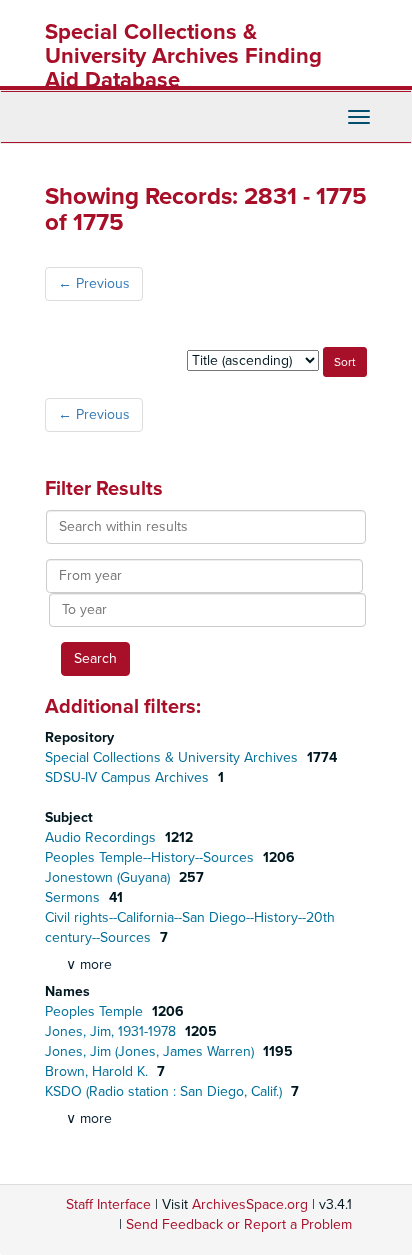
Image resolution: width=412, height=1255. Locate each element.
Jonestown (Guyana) (109, 877)
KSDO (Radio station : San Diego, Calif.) (165, 1091)
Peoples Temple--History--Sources (151, 857)
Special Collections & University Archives (173, 757)
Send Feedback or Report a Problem (239, 1224)
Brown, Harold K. (98, 1071)
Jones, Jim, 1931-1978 (112, 1031)
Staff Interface (108, 1204)
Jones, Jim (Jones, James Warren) (151, 1051)
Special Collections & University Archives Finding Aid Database (183, 56)
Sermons (74, 897)
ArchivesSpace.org (250, 1204)
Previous (94, 283)
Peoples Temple (96, 1011)
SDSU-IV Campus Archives (129, 777)
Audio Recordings (102, 837)
